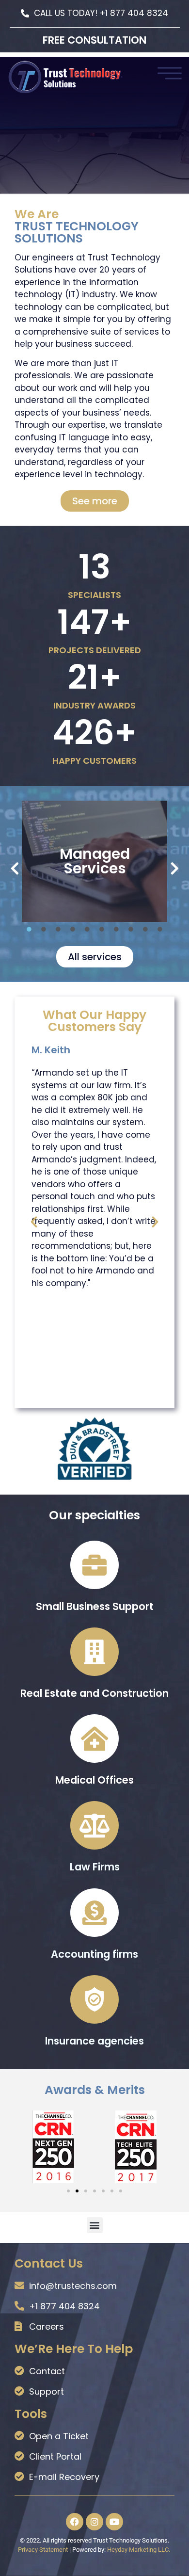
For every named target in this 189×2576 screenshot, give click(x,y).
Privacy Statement (43, 2550)
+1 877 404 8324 (64, 2306)
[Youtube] (114, 2522)
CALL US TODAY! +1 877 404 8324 (101, 13)
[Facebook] (75, 2522)
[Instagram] (94, 2522)
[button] (15, 869)
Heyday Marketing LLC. (139, 2550)
